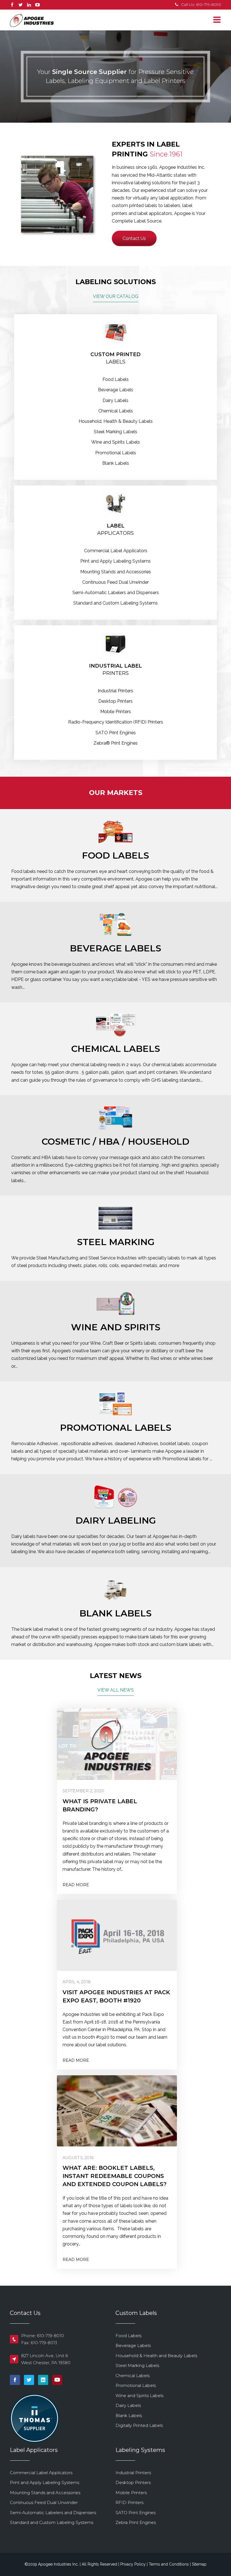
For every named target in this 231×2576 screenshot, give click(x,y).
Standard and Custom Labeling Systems (115, 603)
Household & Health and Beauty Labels (156, 2356)
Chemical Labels (116, 411)
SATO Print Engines (116, 733)
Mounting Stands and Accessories (116, 572)
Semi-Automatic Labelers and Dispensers (116, 593)
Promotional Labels (116, 453)
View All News (116, 1690)
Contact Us (134, 238)
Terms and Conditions (169, 2564)
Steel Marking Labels (115, 432)
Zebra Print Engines (136, 2522)
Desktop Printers (115, 701)
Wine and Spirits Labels (116, 442)
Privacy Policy (133, 2564)
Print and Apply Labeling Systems (115, 561)
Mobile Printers (116, 712)
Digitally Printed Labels (139, 2425)
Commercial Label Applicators (116, 551)
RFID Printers (129, 2502)
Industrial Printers (115, 691)
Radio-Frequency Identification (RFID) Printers (116, 722)
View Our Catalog (116, 296)
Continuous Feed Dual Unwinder (115, 582)
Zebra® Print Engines (116, 743)
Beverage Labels (116, 390)
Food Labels (116, 379)
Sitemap (199, 2564)
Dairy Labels (115, 400)
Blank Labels (116, 463)
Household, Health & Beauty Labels (116, 421)
